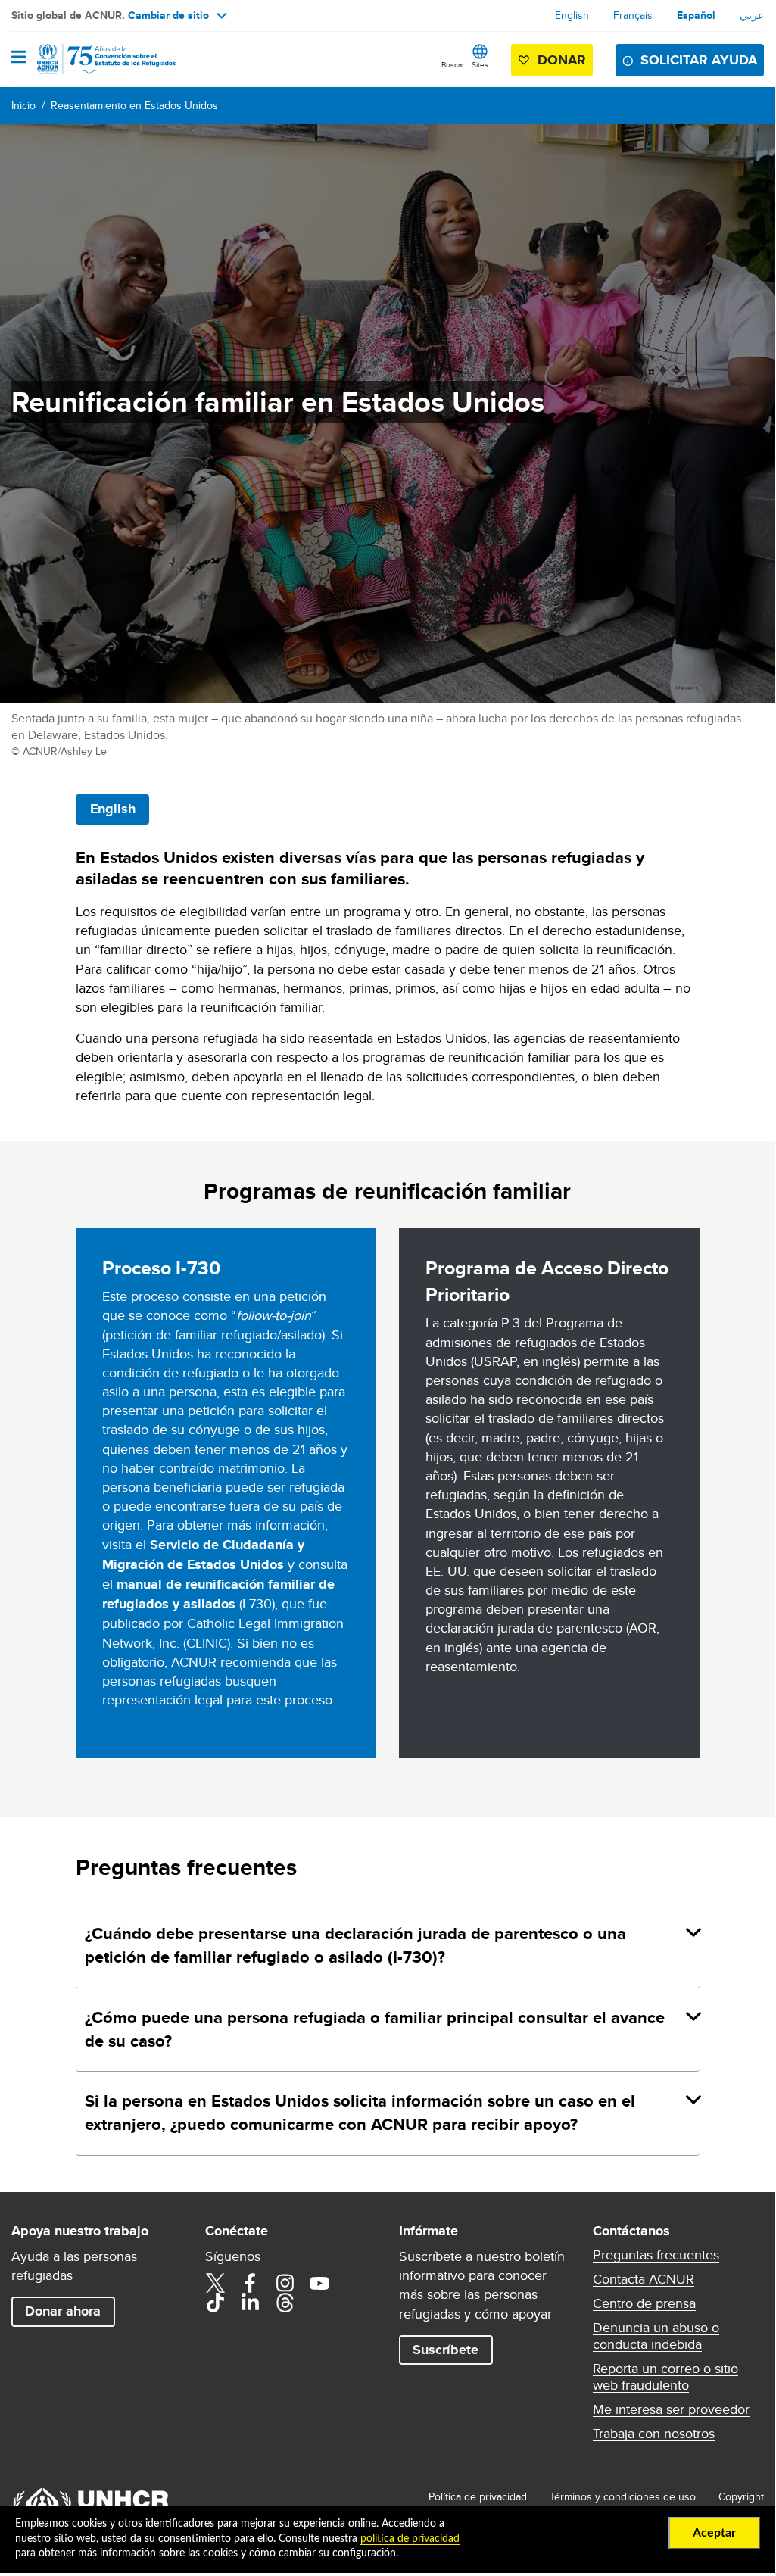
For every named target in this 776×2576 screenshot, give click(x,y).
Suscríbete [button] (446, 2350)
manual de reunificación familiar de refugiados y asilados (218, 1594)
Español (696, 15)
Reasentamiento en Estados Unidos (134, 105)
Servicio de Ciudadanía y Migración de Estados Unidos (203, 1555)
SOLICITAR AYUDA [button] (699, 60)
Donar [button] (562, 60)
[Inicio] (89, 59)
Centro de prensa (644, 2303)
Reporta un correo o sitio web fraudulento (665, 2377)
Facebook (250, 2283)
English (572, 15)
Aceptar (714, 2533)
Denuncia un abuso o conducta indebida (656, 2336)
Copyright (741, 2496)
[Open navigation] (19, 58)
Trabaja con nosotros (654, 2434)
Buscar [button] (453, 64)
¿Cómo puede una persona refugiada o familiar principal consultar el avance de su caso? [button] (375, 2029)
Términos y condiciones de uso (623, 2496)
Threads (285, 2303)
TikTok (215, 2303)
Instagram (285, 2283)
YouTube (319, 2283)
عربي (752, 15)
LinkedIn (250, 2303)
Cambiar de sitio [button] (168, 15)
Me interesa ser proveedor (671, 2409)
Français (633, 15)
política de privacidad (410, 2539)
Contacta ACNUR (644, 2279)
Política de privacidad (478, 2496)
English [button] (113, 809)
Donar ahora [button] (63, 2311)
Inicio (23, 105)
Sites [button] (480, 64)
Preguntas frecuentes (656, 2255)
